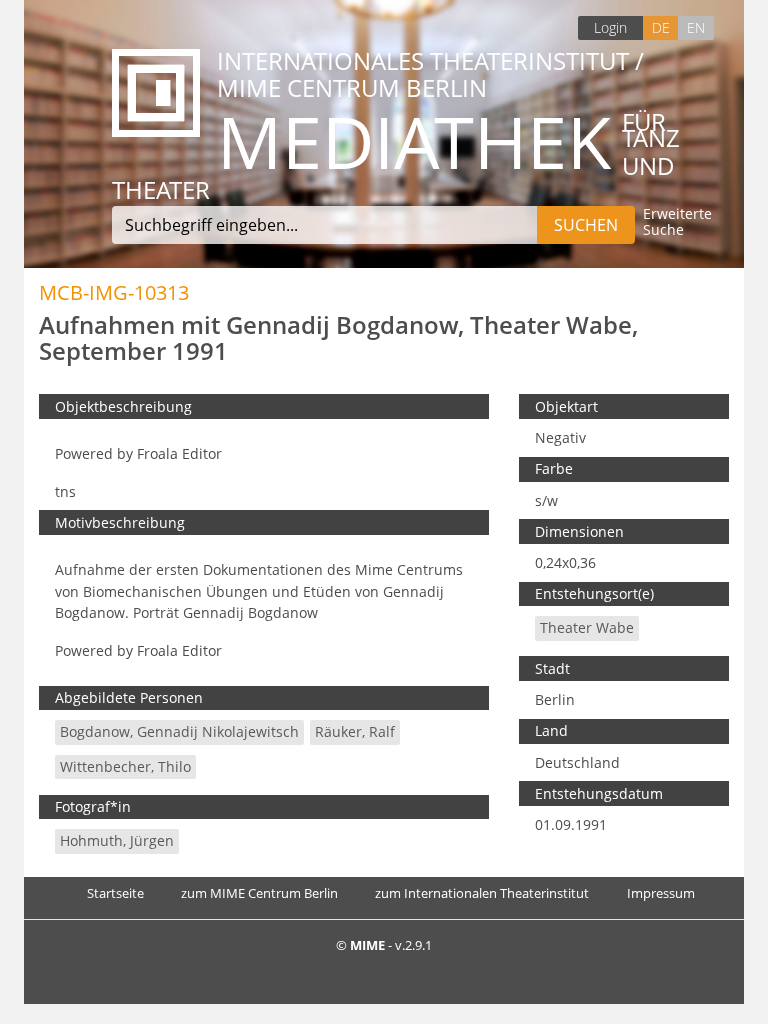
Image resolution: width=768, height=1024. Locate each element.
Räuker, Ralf (355, 731)
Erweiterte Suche (677, 222)
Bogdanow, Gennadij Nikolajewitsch (179, 731)
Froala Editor (179, 453)
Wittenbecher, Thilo (125, 766)
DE (661, 27)
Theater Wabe (587, 627)
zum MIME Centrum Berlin (259, 893)
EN (696, 27)
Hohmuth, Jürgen (117, 840)
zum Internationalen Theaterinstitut (482, 893)
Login (610, 27)
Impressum (661, 893)
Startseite (115, 893)
